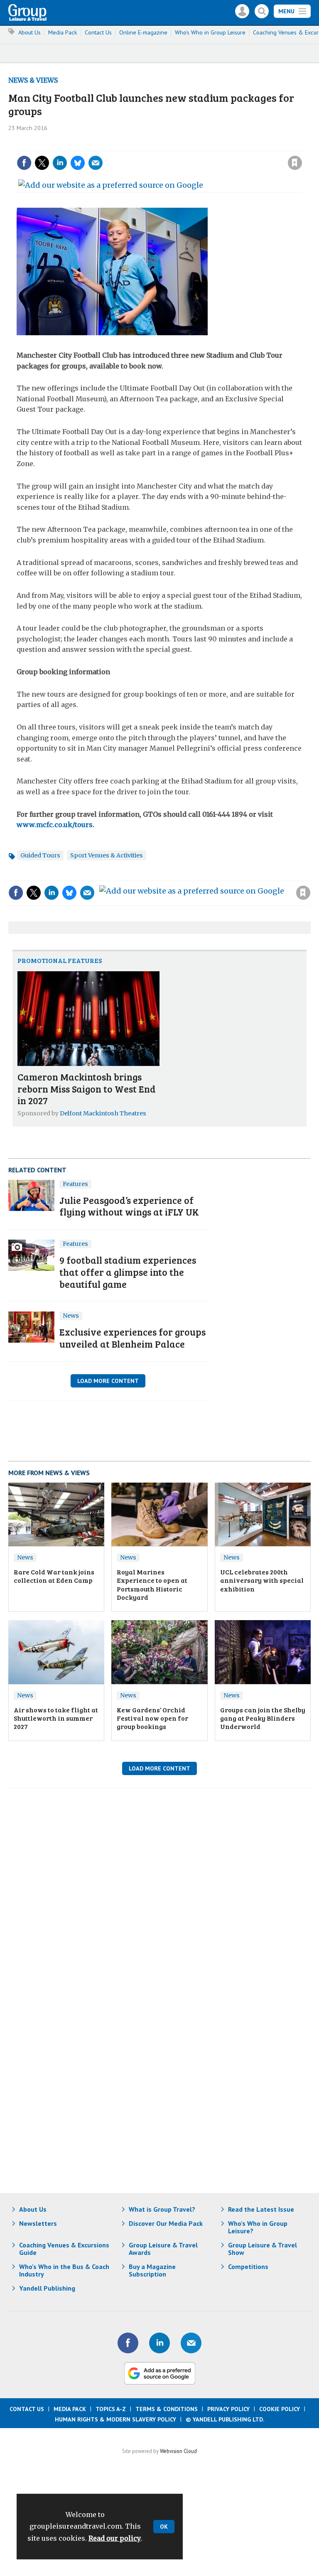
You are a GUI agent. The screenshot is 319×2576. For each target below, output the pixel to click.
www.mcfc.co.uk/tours (55, 825)
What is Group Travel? (162, 2209)
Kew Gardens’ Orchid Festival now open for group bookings (152, 1718)
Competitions (248, 2267)
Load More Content (108, 1381)
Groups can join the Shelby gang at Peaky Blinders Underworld (263, 1718)
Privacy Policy (228, 2409)
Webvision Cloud (178, 2451)
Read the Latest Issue (261, 2209)
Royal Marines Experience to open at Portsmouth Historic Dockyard (152, 1584)
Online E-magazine (143, 32)
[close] (301, 146)
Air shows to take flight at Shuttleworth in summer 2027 (56, 1718)
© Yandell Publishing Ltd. (225, 2419)
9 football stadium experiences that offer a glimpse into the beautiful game (128, 1272)
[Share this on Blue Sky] (78, 163)
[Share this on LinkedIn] (60, 163)
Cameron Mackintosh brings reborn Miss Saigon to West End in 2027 (87, 1089)
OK (164, 2527)
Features (75, 1184)
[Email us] (191, 2343)
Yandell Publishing (47, 2288)
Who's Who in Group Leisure (210, 32)
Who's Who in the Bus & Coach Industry (64, 2270)
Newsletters (38, 2223)
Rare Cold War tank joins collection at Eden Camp (54, 1576)
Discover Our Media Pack (166, 2223)
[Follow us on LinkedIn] (159, 2343)
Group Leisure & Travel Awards (163, 2249)
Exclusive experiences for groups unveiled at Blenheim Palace (133, 1338)
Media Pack (63, 32)
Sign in (183, 146)
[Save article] (295, 163)
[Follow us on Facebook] (128, 2343)
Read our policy (115, 2538)
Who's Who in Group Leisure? (258, 2227)
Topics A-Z (111, 2409)
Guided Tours (40, 855)
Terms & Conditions (167, 2409)
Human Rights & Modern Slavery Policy (115, 2419)
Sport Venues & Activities (107, 855)
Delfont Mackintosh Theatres (103, 1113)
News (71, 1316)
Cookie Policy (280, 2409)
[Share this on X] (42, 163)
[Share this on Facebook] (24, 163)
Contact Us (98, 32)
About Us (29, 32)
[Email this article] (96, 163)
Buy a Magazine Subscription (152, 2270)
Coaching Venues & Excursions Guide (64, 2249)
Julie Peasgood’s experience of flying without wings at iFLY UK (129, 1206)
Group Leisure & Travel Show (263, 2249)
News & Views (33, 80)
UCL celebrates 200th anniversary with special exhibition (262, 1580)
